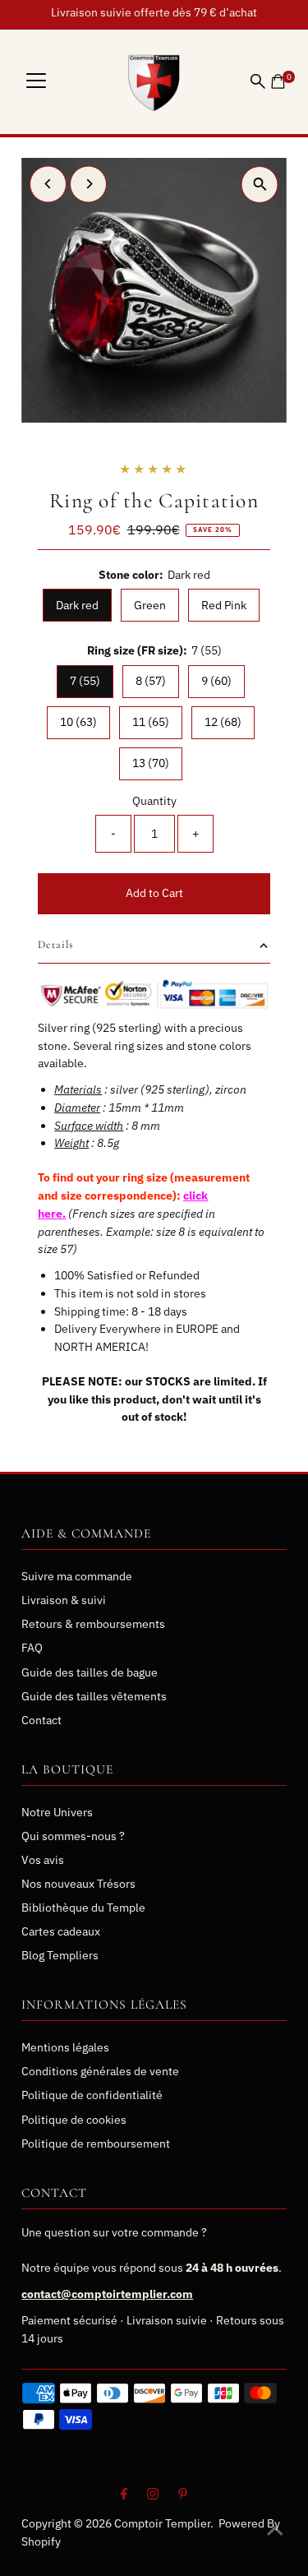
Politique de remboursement (96, 2144)
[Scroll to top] (275, 2531)
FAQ (32, 1648)
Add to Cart (154, 893)
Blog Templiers (60, 1955)
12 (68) (223, 722)
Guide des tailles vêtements (94, 1696)
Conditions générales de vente (100, 2071)
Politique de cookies (74, 2120)
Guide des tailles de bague (90, 1672)
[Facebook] (124, 2495)
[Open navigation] (36, 81)
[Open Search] (258, 81)
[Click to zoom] (260, 185)
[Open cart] (278, 81)
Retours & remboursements (93, 1624)
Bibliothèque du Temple (83, 1908)
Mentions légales (65, 2047)
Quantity (154, 801)
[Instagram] (153, 2495)
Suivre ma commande (77, 1576)
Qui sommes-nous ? (73, 1836)
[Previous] (48, 184)
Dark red (77, 605)
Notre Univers (57, 1812)
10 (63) (78, 722)
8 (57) (151, 681)
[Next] (88, 184)
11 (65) (151, 722)
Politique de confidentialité (92, 2095)
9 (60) (216, 681)
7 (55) (85, 681)
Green (150, 605)
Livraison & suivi (64, 1600)
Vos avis (43, 1860)
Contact (41, 1720)
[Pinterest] (183, 2495)
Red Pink (224, 605)
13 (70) (151, 763)
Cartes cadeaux (61, 1931)
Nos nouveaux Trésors (78, 1884)
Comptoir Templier (162, 2523)
